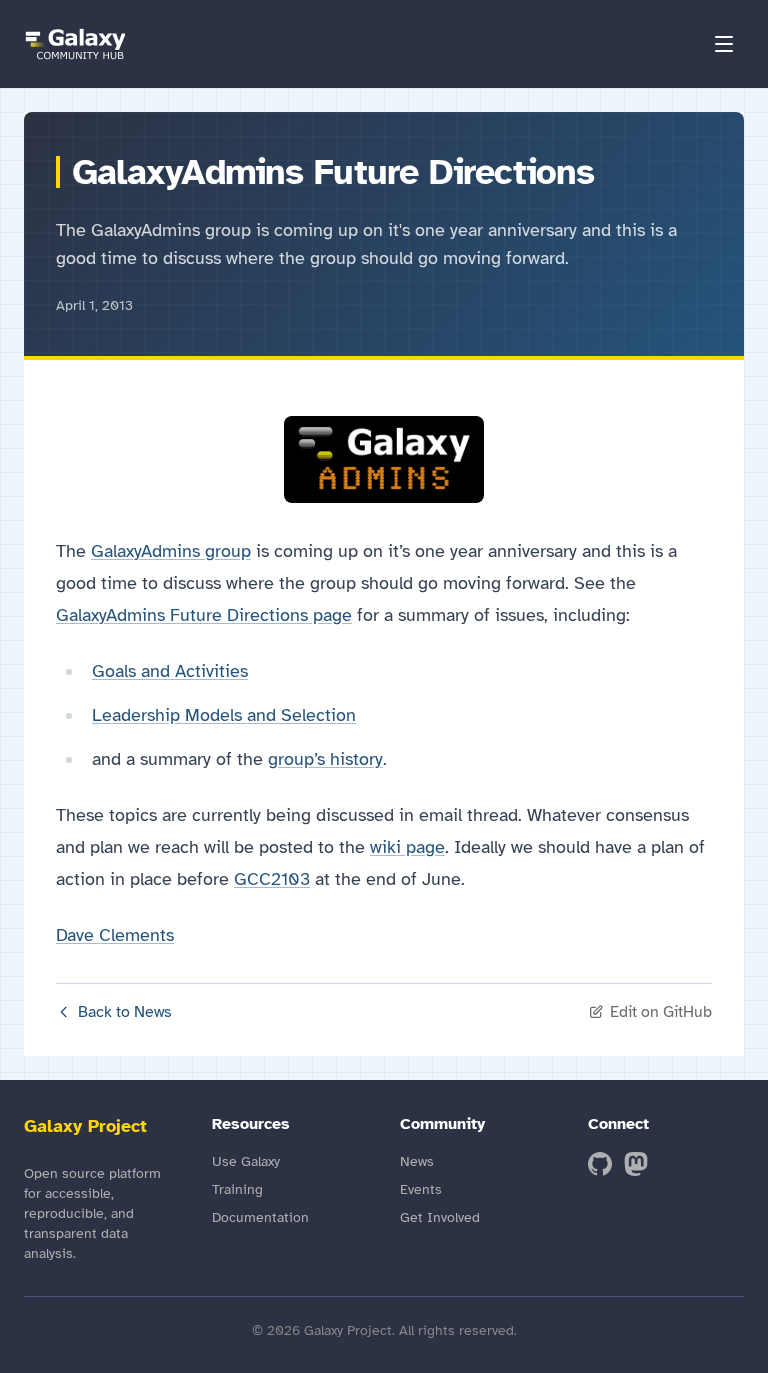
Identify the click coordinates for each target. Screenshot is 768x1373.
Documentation (260, 1217)
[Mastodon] (636, 1164)
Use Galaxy (246, 1161)
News (417, 1161)
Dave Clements (115, 935)
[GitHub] (600, 1164)
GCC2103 (272, 879)
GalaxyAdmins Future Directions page (204, 615)
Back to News (125, 1012)
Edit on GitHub (661, 1012)
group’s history (325, 759)
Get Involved (440, 1217)
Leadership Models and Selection (224, 715)
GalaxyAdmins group (171, 551)
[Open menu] (724, 44)
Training (237, 1189)
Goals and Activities (170, 671)
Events (421, 1189)
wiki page (407, 847)
